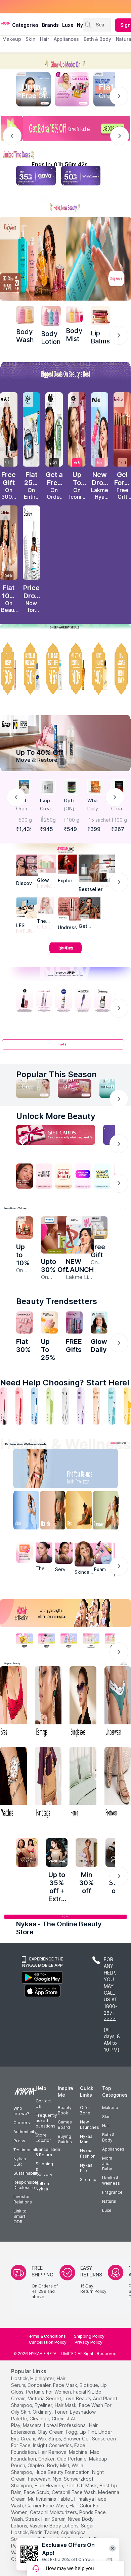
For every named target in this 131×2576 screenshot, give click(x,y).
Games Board (65, 2125)
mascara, (33, 2425)
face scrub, (37, 2492)
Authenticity (25, 2132)
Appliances (113, 2149)
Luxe (107, 2210)
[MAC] (90, 908)
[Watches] (13, 1783)
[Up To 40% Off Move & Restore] (65, 743)
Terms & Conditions (46, 2336)
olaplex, (37, 2465)
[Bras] (13, 1703)
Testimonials (26, 2150)
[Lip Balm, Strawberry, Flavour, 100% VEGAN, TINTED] (19, 1406)
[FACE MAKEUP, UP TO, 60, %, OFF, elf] (9, 669)
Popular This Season (56, 1074)
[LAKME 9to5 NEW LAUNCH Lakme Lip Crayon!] (80, 1235)
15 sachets (96, 820)
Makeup (110, 2108)
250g (50, 820)
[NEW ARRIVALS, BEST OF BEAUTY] (122, 669)
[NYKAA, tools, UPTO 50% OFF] (47, 1641)
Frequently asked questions (46, 2121)
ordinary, (43, 2412)
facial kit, (84, 2392)
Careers (22, 2123)
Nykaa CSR (20, 2161)
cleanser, (40, 2419)
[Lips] (4, 1406)
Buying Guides (65, 2139)
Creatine (47, 809)
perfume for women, (49, 2392)
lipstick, (20, 2378)
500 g (25, 820)
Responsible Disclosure (26, 2185)
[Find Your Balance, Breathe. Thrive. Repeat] (80, 1470)
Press (19, 2141)
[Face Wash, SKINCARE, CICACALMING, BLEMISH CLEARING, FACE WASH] (50, 1406)
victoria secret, (45, 2398)
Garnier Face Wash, (47, 2506)
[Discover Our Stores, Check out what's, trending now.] (25, 1176)
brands (50, 25)
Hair (106, 2126)
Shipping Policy (89, 2336)
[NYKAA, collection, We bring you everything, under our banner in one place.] (65, 1613)
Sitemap (88, 2180)
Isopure (47, 801)
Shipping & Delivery (44, 2169)
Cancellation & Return (48, 2152)
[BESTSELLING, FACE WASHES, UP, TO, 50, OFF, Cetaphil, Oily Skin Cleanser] (32, 669)
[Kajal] (65, 1406)
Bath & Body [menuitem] (97, 39)
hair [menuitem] (45, 39)
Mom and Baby (107, 2163)
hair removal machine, (63, 2452)
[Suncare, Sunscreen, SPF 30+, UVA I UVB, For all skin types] (127, 1406)
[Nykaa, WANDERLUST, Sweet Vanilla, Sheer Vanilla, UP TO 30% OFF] (91, 1641)
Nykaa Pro (86, 2168)
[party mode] (65, 61)
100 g (73, 820)
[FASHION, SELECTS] (27, 1852)
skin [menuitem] (30, 39)
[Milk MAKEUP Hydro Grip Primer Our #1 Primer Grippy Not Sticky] (54, 429)
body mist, (59, 2465)
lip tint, (88, 2432)
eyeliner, (44, 2405)
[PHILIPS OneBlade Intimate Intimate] (55, 1235)
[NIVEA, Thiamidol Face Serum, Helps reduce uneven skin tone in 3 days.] (63, 1001)
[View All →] (65, 1047)
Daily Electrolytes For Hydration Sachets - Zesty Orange (95, 809)
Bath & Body (108, 2137)
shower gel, (77, 2439)
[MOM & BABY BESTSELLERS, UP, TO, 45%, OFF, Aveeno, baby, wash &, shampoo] (54, 669)
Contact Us (43, 2104)
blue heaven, (49, 2485)
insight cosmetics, (53, 2445)
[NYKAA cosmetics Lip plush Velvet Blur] (77, 429)
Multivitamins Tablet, (50, 2499)
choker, (47, 2459)
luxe (68, 25)
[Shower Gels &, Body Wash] (112, 1406)
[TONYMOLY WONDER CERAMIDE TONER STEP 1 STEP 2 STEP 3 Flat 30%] (25, 1323)
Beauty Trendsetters (57, 1301)
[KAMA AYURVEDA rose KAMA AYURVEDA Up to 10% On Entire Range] (25, 1228)
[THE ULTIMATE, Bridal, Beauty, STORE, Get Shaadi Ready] (63, 1176)
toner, (61, 2412)
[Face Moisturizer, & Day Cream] (96, 1406)
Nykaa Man (86, 2139)
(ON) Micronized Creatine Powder (71, 809)
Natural (109, 2201)
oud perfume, (72, 2459)
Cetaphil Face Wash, (74, 2492)
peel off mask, (82, 2485)
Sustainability (27, 2173)
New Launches (90, 2125)
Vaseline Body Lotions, (55, 2526)
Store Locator (43, 2138)
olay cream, (51, 2432)
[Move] (21, 1512)
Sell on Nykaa (42, 2186)
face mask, (66, 2385)
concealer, (40, 2385)
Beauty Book (65, 2110)
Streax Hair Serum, (46, 2519)
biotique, (89, 2385)
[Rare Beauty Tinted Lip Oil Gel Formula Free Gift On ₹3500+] (122, 429)
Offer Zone (85, 2110)
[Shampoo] (35, 1406)
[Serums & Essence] (81, 1406)
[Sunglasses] (83, 1703)
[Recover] (110, 1512)
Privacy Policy (89, 2342)
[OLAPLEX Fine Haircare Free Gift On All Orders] (9, 429)
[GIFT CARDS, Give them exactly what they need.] (56, 1135)
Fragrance (112, 2192)
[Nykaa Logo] (5, 23)
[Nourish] (51, 1512)
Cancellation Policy (48, 2342)
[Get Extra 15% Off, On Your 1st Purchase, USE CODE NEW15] (65, 128)
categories (25, 25)
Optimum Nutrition (71, 801)
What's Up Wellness (94, 801)
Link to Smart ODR (20, 2216)
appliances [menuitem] (66, 39)
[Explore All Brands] (65, 953)
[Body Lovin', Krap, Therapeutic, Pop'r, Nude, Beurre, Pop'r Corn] (100, 315)
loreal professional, (66, 2425)
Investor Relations (23, 2199)
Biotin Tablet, (45, 2532)
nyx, (58, 2479)
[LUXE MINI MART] (27, 865)
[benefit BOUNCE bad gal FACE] (74, 1323)
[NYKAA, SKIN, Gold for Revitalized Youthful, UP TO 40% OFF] (25, 1641)
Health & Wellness (111, 2181)
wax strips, (50, 2439)
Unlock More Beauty (56, 1116)
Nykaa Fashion (88, 2153)
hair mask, (66, 2405)
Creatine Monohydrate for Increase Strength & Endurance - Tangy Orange (119, 809)
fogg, (72, 2432)
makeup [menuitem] (12, 39)
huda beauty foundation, (63, 2472)
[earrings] (48, 1703)
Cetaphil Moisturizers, (54, 2512)
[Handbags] (48, 1783)
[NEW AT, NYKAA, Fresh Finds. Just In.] (83, 1176)
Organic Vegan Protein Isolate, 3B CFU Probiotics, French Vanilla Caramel (24, 809)
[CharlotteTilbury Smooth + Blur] (9, 543)
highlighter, (43, 2378)
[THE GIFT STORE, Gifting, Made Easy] (44, 1176)
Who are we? (21, 2111)
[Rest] (80, 1512)
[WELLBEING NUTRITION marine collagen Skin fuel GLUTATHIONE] (99, 1323)
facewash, (40, 2479)
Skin (106, 2117)
